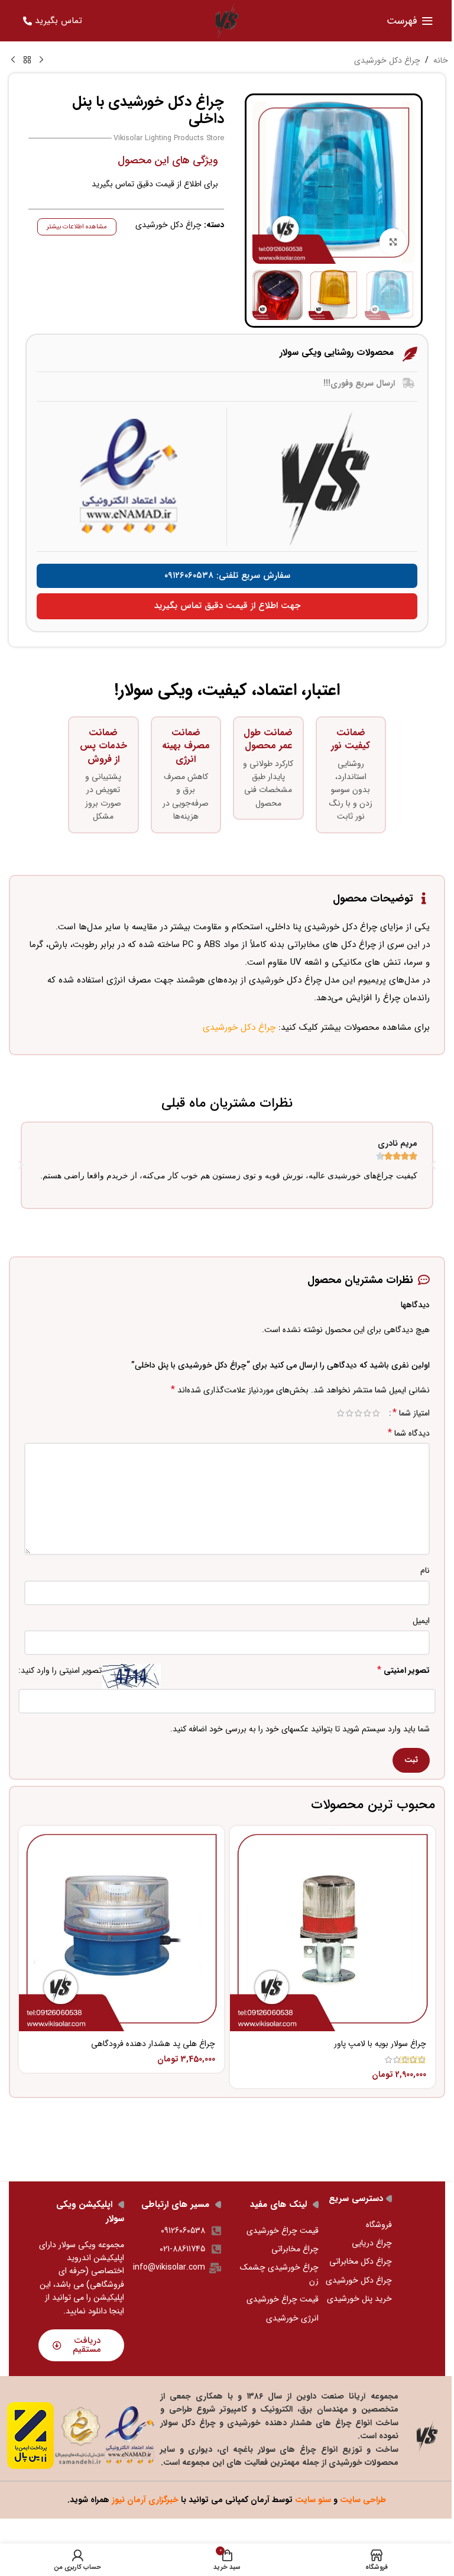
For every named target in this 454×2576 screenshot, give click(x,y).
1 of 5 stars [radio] (376, 1413)
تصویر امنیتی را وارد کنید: (60, 1670)
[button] (21, 1165)
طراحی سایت (363, 2500)
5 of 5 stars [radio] (340, 1413)
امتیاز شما (411, 1413)
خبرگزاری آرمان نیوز (145, 2500)
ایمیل (421, 1621)
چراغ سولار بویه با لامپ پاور (380, 2044)
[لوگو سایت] (227, 20)
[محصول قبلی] (41, 60)
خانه (441, 60)
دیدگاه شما (409, 1433)
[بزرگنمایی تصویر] (393, 242)
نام (425, 1570)
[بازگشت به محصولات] (27, 60)
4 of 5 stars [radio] (349, 1413)
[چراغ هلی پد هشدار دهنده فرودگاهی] (121, 1929)
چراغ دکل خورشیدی (387, 60)
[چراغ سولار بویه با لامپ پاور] (333, 1929)
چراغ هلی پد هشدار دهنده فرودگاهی (153, 2044)
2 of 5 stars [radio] (367, 1413)
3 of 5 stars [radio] (358, 1413)
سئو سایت (313, 2500)
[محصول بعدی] (13, 60)
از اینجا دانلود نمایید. (85, 2304)
